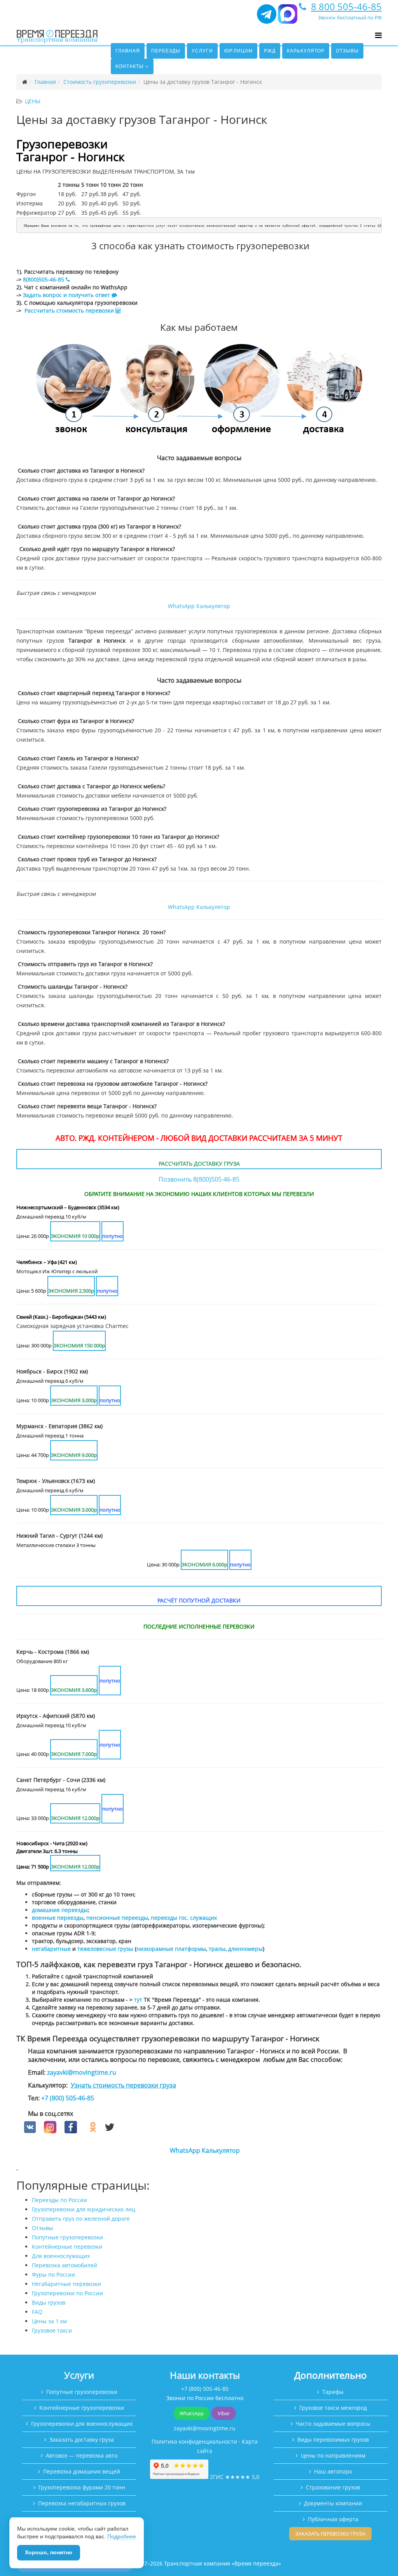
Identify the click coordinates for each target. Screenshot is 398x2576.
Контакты (130, 66)
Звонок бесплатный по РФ (350, 17)
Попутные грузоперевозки (67, 2237)
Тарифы (333, 2392)
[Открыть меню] (378, 35)
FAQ (37, 2312)
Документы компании (333, 2503)
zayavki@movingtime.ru (82, 2072)
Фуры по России (53, 2274)
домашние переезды (60, 1910)
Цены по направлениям (333, 2455)
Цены (33, 101)
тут (138, 2000)
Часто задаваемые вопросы (333, 2424)
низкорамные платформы (171, 1949)
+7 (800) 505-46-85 (68, 2098)
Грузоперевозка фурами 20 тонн (82, 2487)
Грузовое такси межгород (333, 2408)
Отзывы (347, 51)
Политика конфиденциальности (194, 2441)
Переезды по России (59, 2200)
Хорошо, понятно (49, 2552)
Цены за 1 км (49, 2321)
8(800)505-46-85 (44, 279)
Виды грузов (49, 2302)
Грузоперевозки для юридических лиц (84, 2209)
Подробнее (122, 2536)
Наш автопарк (333, 2471)
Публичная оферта (333, 2519)
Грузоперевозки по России (67, 2293)
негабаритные (51, 1949)
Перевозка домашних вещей (82, 2471)
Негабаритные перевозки (66, 2284)
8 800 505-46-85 (346, 6)
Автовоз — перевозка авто (82, 2455)
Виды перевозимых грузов (333, 2440)
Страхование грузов (333, 2487)
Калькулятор (306, 51)
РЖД (270, 51)
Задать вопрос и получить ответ (66, 295)
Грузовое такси (52, 2330)
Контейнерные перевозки (67, 2247)
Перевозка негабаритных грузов (82, 2503)
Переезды (166, 51)
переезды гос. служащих (184, 1918)
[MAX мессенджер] (288, 17)
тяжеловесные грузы (105, 1949)
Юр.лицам (238, 51)
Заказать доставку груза (82, 2440)
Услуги (202, 51)
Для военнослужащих (61, 2256)
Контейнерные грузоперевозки (82, 2408)
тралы (217, 1949)
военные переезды (58, 1918)
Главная (128, 51)
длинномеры (245, 1949)
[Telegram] (267, 17)
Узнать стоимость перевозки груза (123, 2085)
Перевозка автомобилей (65, 2265)
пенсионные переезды (117, 1918)
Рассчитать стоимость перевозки (70, 310)
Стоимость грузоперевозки (100, 82)
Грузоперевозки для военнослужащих (82, 2424)
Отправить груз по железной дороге (81, 2219)
